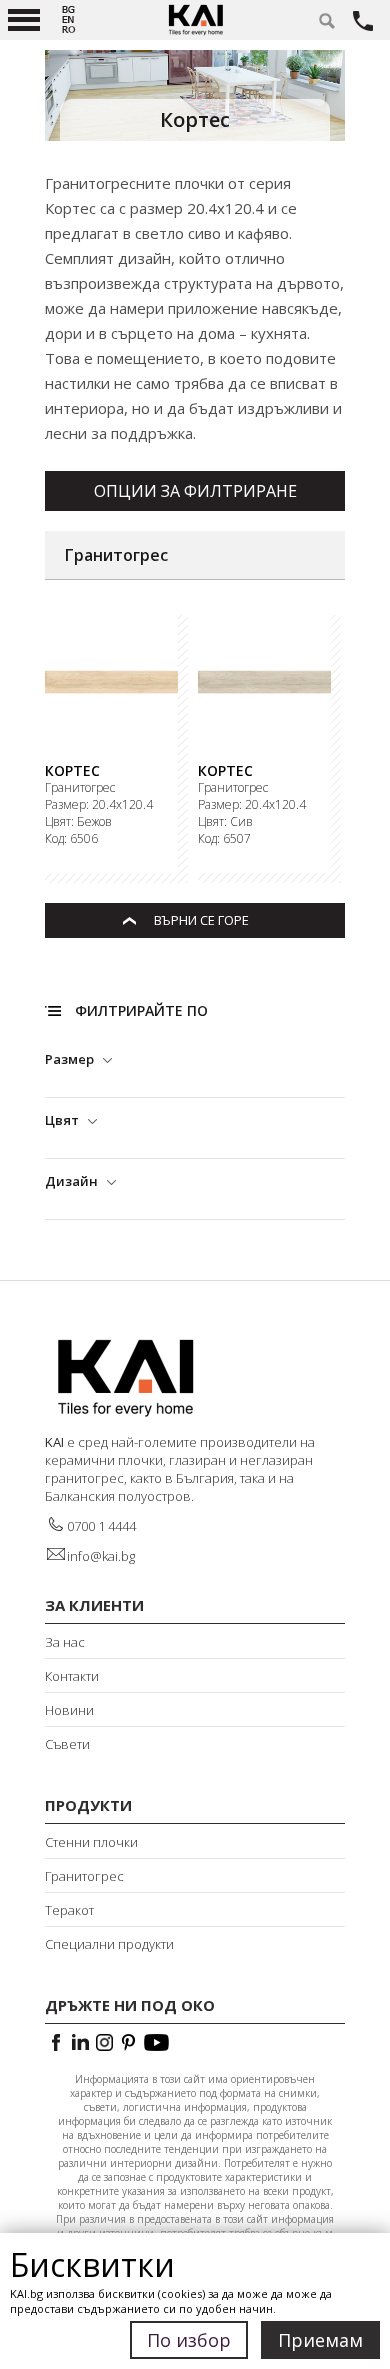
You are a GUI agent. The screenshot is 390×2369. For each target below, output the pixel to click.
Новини (69, 1710)
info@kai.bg (101, 1556)
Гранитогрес (80, 788)
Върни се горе (201, 920)
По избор (189, 2340)
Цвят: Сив (225, 822)
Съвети (67, 1744)
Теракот (69, 1910)
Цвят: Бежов (78, 822)
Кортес (72, 771)
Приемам (320, 2340)
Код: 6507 (224, 839)
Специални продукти (109, 1944)
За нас (65, 1642)
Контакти (72, 1676)
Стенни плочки (91, 1842)
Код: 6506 (71, 839)
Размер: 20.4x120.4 (99, 805)
